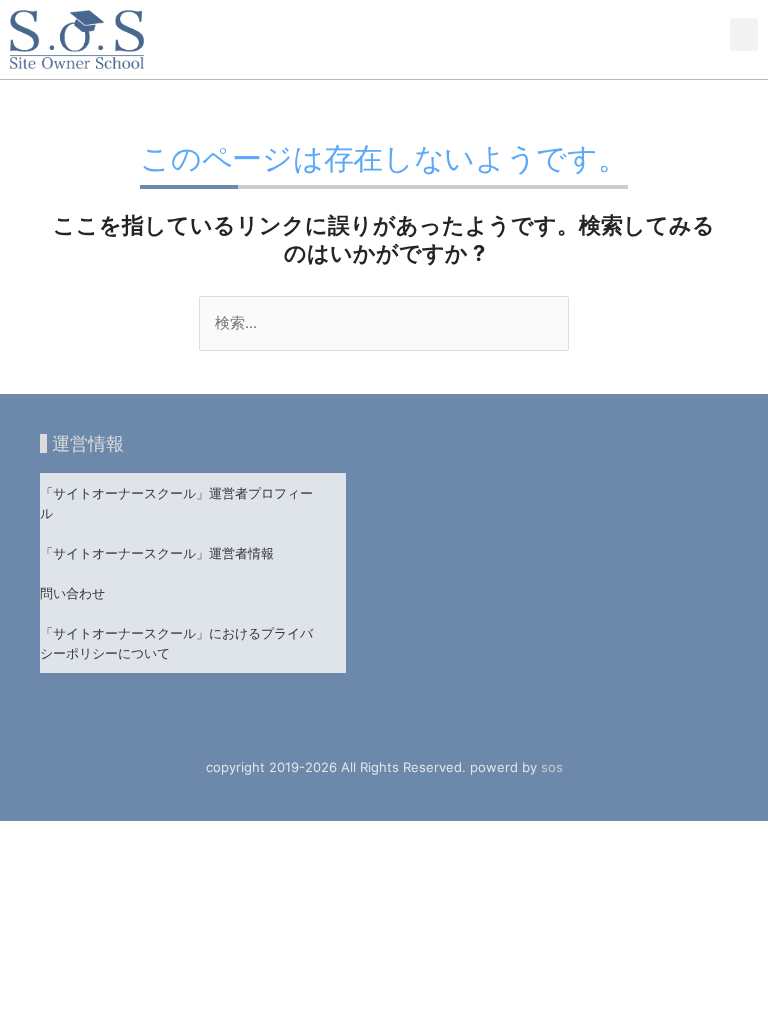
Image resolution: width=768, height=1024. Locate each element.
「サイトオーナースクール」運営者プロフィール (176, 503)
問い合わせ (72, 593)
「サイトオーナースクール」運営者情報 (157, 553)
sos (552, 767)
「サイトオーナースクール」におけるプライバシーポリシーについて (176, 643)
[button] (744, 34)
